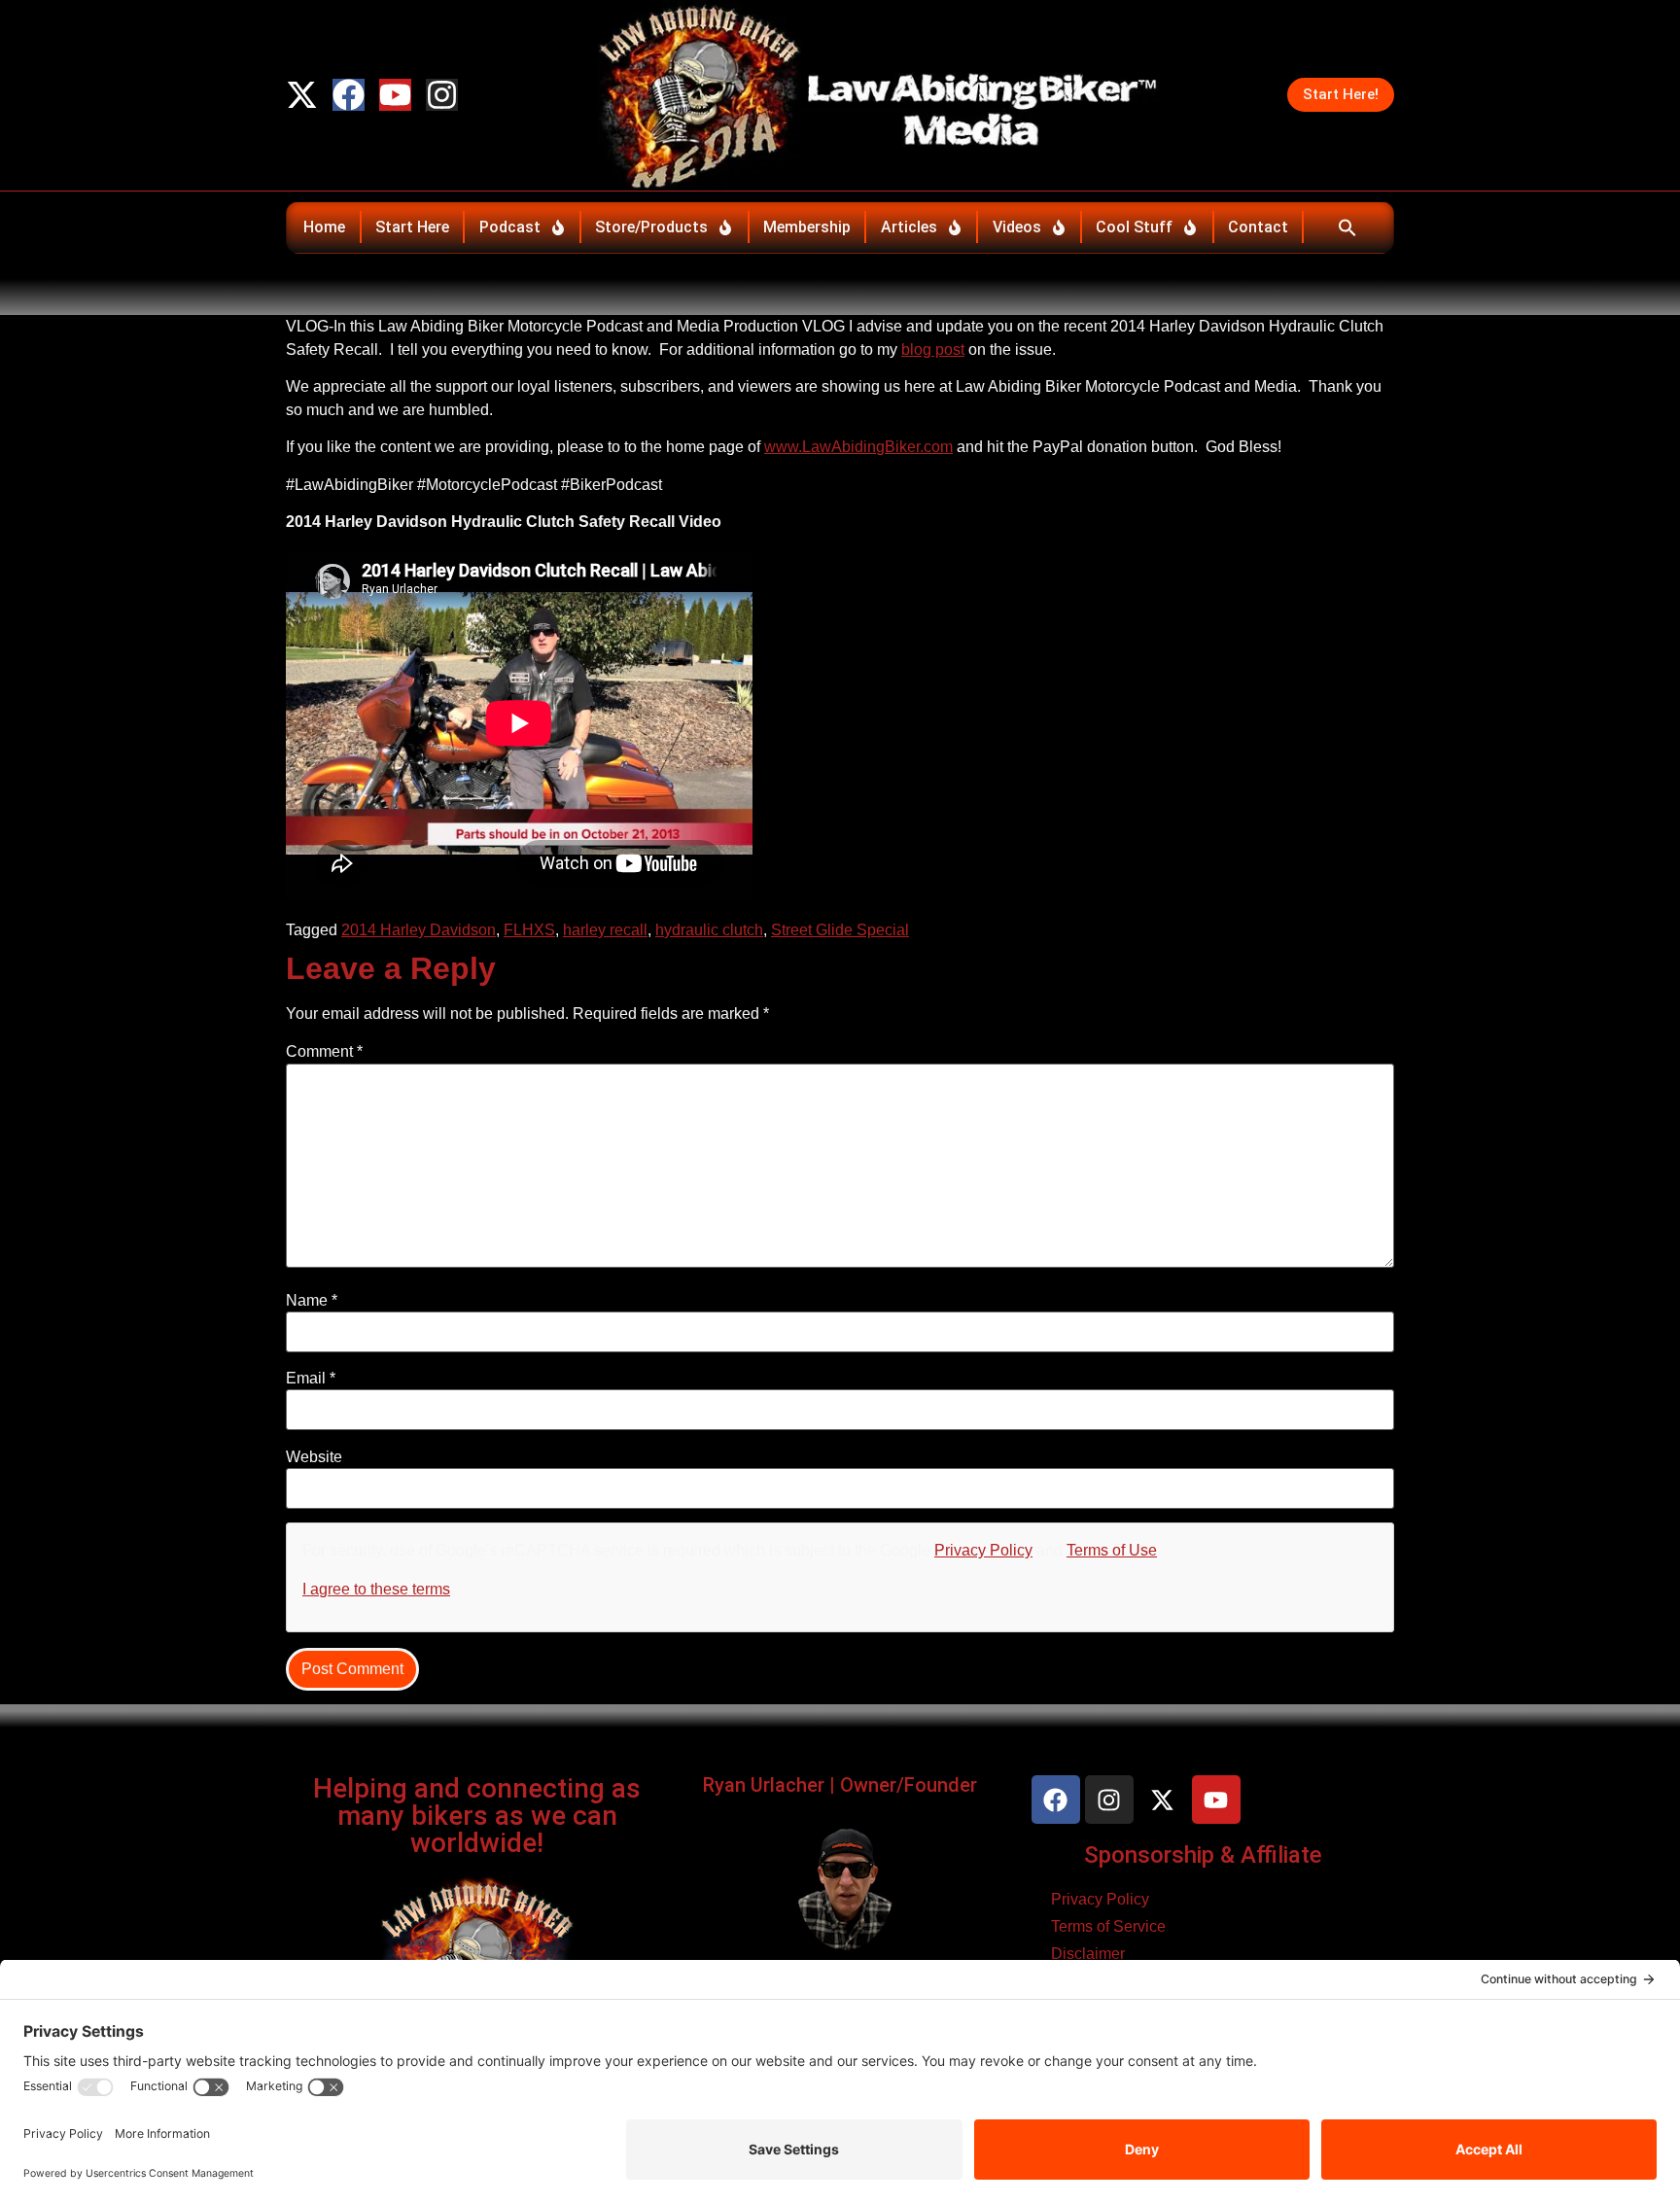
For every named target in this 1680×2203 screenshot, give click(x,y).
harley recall (605, 930)
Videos (1017, 227)
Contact (1258, 227)
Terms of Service (1108, 1926)
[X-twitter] (302, 95)
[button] (1347, 227)
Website (314, 1457)
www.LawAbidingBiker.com (858, 447)
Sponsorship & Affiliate (1203, 1855)
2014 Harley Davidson (419, 930)
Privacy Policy (983, 1550)
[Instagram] (442, 95)
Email (311, 1379)
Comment (324, 1052)
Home (324, 227)
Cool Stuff (1134, 227)
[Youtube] (395, 95)
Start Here (412, 227)
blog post (933, 350)
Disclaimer (1088, 1954)
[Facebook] (349, 95)
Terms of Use (1112, 1550)
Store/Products (651, 227)
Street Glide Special (840, 930)
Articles (909, 227)
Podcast (510, 227)
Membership (807, 227)
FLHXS (529, 930)
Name (312, 1301)
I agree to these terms (376, 1589)
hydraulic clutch (709, 930)
